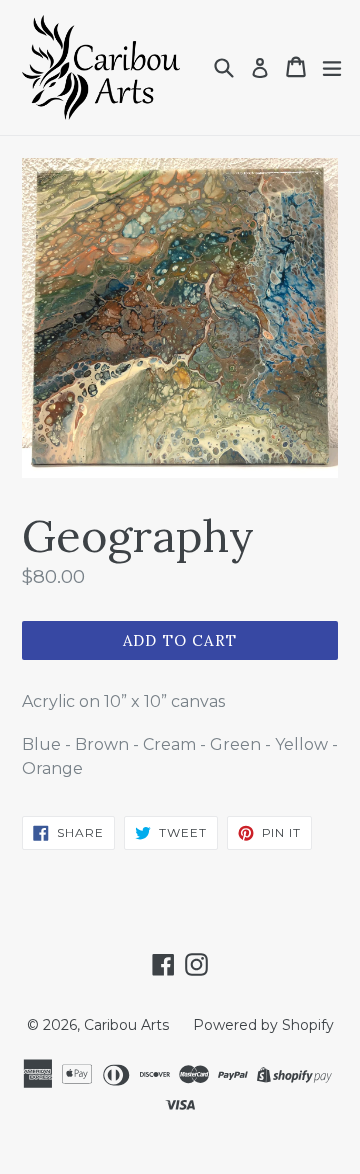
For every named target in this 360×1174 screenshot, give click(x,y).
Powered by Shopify (263, 1025)
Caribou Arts (126, 1025)
